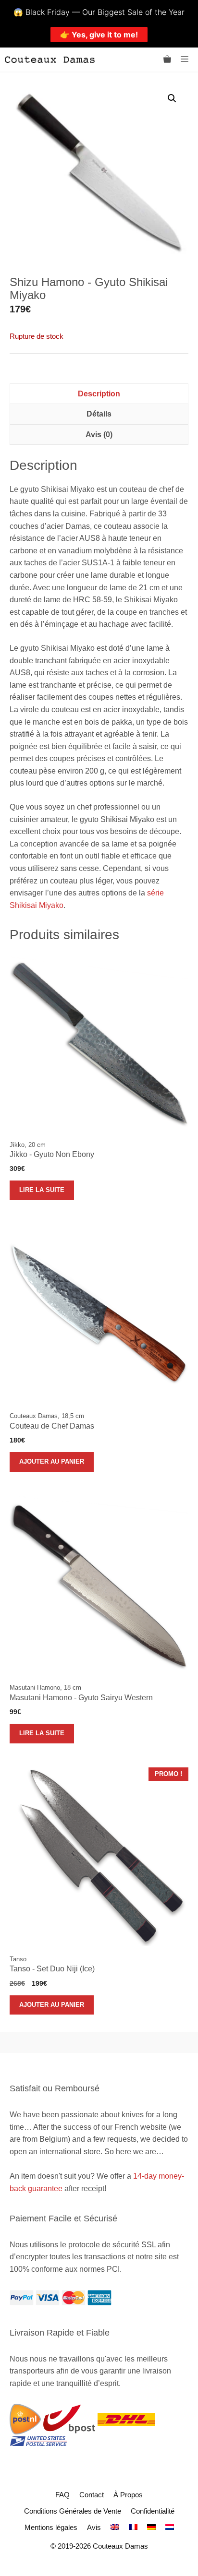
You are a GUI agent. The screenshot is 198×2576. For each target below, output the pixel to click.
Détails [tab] (99, 414)
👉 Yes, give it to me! (99, 35)
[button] (172, 98)
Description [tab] (99, 394)
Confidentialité (153, 2511)
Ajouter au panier (52, 1461)
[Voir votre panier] (167, 60)
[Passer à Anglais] (115, 2527)
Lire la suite (42, 1190)
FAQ (62, 2495)
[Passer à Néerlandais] (170, 2527)
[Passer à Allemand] (151, 2527)
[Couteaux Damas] (50, 60)
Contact (92, 2495)
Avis (94, 2527)
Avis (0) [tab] (99, 435)
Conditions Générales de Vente (73, 2511)
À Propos (128, 2495)
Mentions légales (51, 2527)
